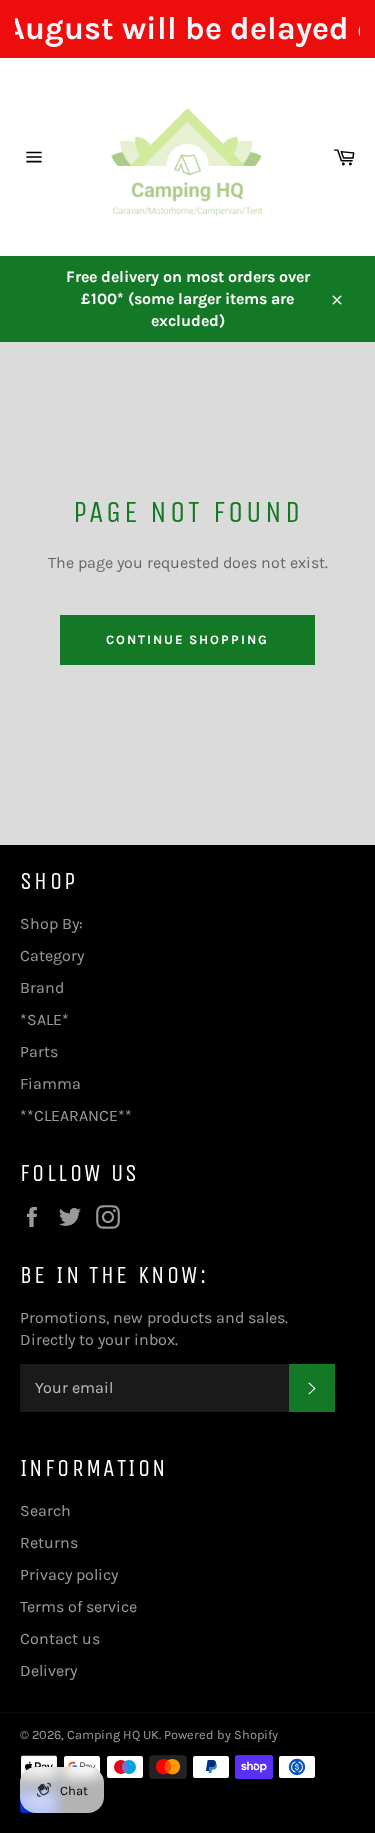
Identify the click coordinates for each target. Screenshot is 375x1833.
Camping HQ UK (113, 1734)
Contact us (60, 1638)
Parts (39, 1051)
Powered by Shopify (221, 1734)
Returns (49, 1542)
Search (45, 1510)
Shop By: (51, 923)
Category (52, 955)
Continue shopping (187, 639)
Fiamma (50, 1083)
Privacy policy (69, 1574)
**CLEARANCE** (76, 1115)
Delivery (48, 1670)
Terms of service (78, 1606)
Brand (42, 987)
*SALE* (44, 1019)
